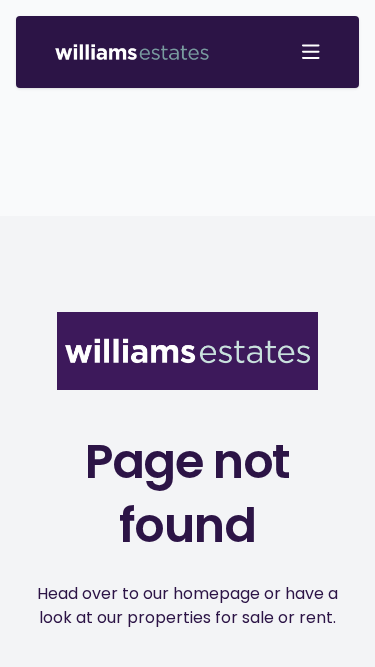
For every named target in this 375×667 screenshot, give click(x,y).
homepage (216, 593)
